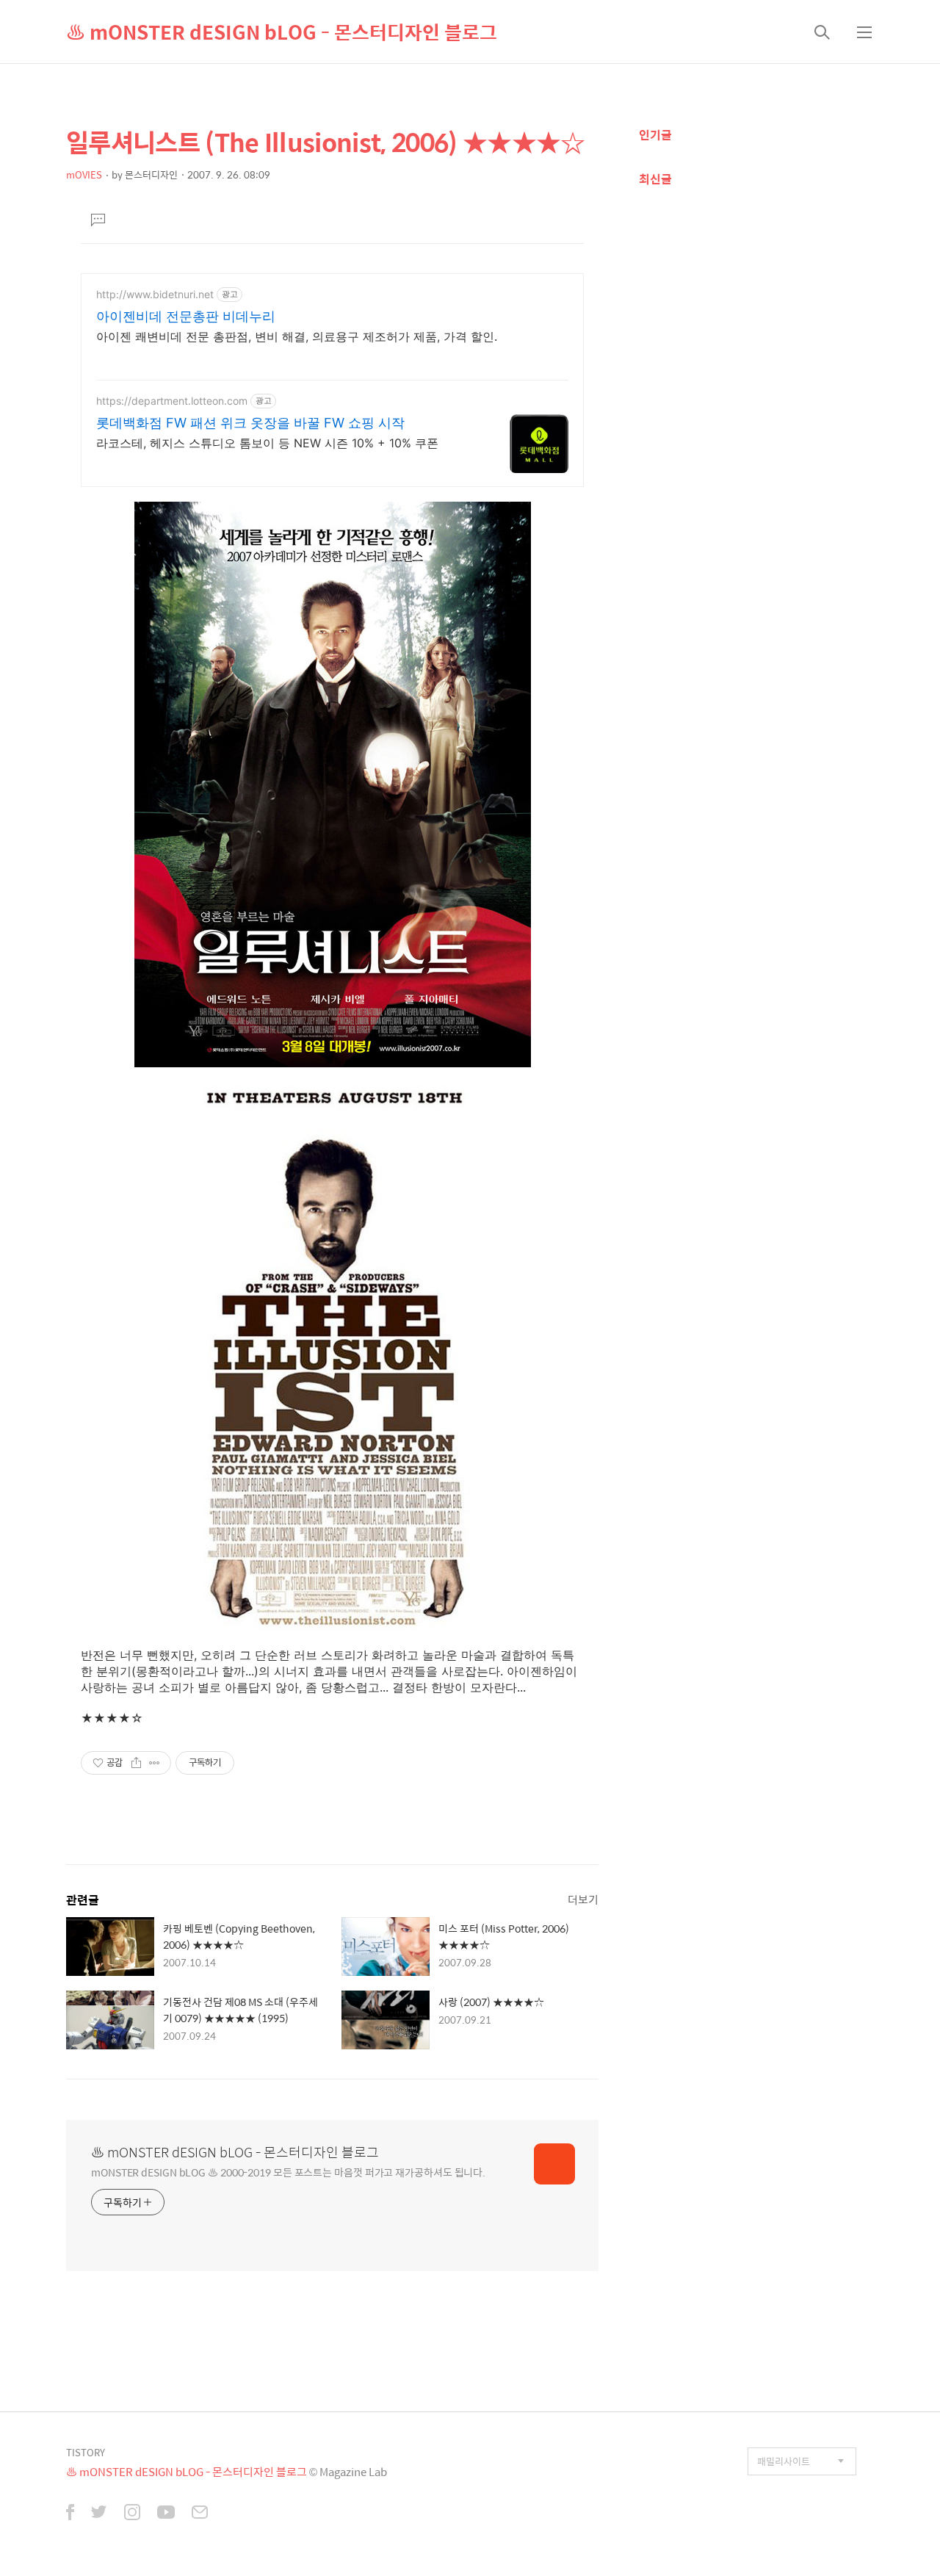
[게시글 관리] (155, 1763)
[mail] (200, 2514)
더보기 (583, 1899)
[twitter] (99, 2514)
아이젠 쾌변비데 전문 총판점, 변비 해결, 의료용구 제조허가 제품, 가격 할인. (297, 336)
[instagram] (132, 2514)
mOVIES (84, 174)
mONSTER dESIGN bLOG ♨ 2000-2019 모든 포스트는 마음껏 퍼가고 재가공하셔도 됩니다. (288, 2172)
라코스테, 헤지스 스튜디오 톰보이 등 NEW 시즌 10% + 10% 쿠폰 (267, 443)
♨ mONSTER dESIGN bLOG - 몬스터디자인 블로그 (282, 32)
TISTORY (86, 2452)
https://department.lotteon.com (172, 401)
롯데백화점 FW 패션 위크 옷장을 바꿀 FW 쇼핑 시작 (250, 423)
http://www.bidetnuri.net (155, 294)
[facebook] (70, 2514)
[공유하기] (136, 1763)
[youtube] (166, 2514)
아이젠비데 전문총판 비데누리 (186, 316)
